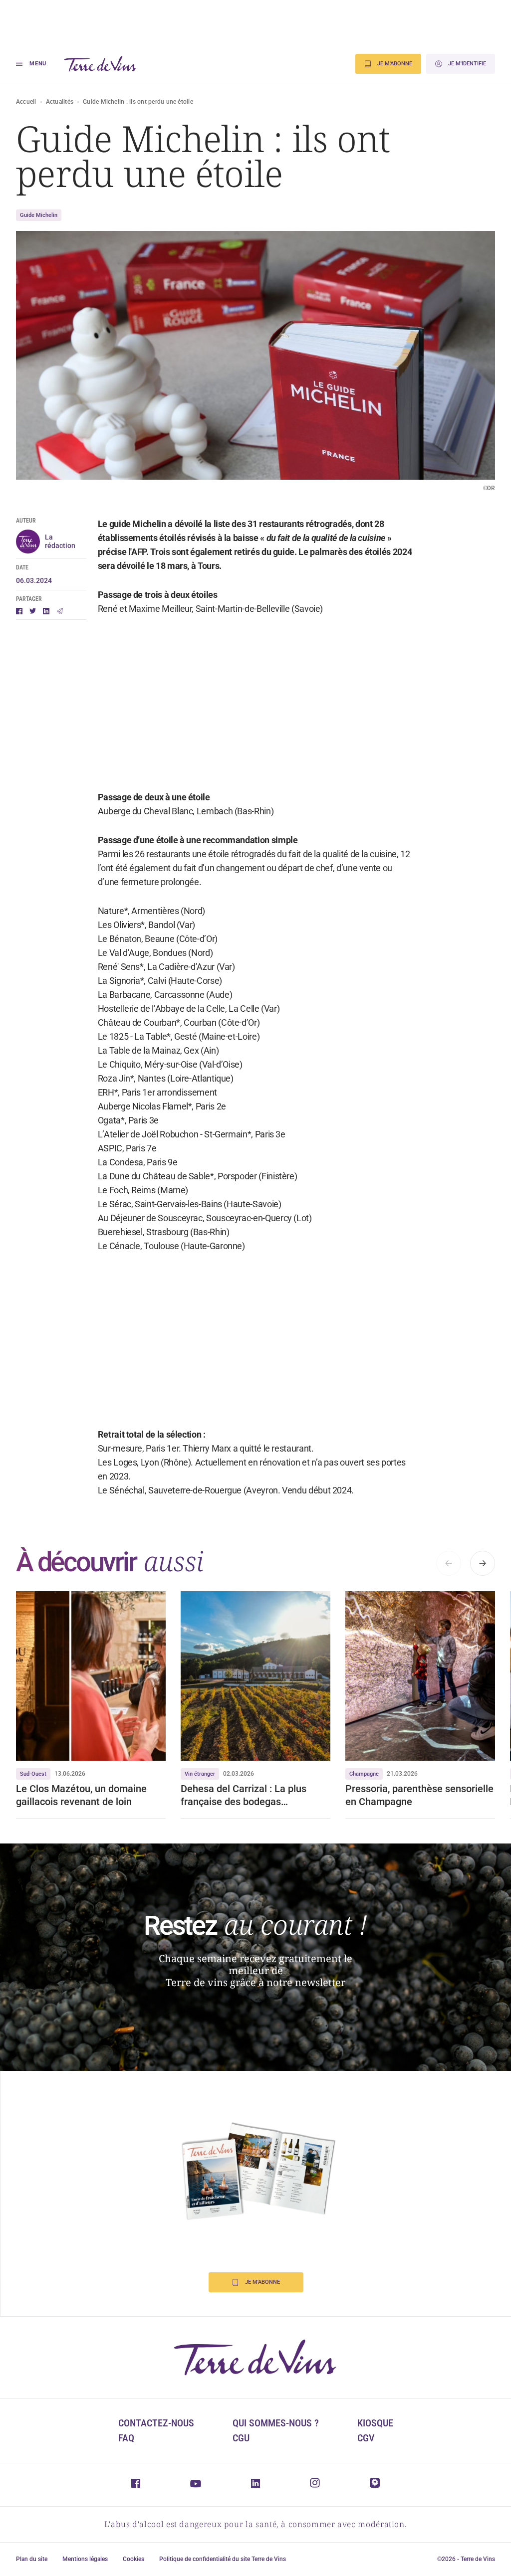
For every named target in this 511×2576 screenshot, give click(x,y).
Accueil (26, 102)
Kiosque (375, 2423)
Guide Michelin (39, 215)
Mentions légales (85, 2559)
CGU (241, 2438)
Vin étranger (200, 1774)
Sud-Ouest (33, 1774)
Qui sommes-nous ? (276, 2423)
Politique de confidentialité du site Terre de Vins (223, 2559)
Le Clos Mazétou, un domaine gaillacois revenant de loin (81, 1795)
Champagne (364, 1774)
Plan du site (32, 2559)
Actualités (60, 102)
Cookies (133, 2559)
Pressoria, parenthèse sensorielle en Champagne (419, 1795)
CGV (366, 2438)
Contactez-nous (156, 2423)
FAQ (126, 2438)
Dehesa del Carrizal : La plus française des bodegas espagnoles (244, 1795)
